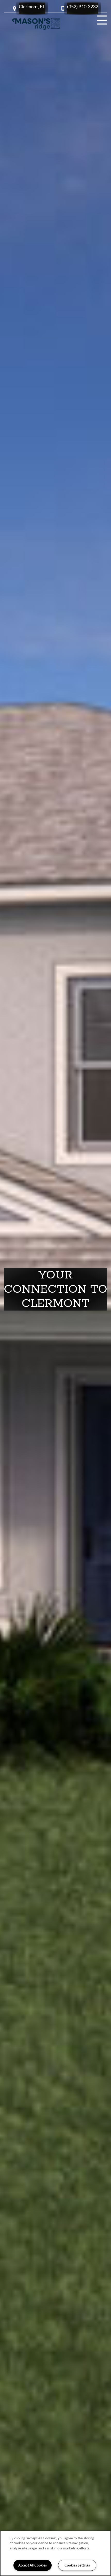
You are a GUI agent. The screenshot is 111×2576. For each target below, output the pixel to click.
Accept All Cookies (33, 2565)
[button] (32, 8)
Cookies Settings (77, 2565)
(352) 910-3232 (83, 6)
